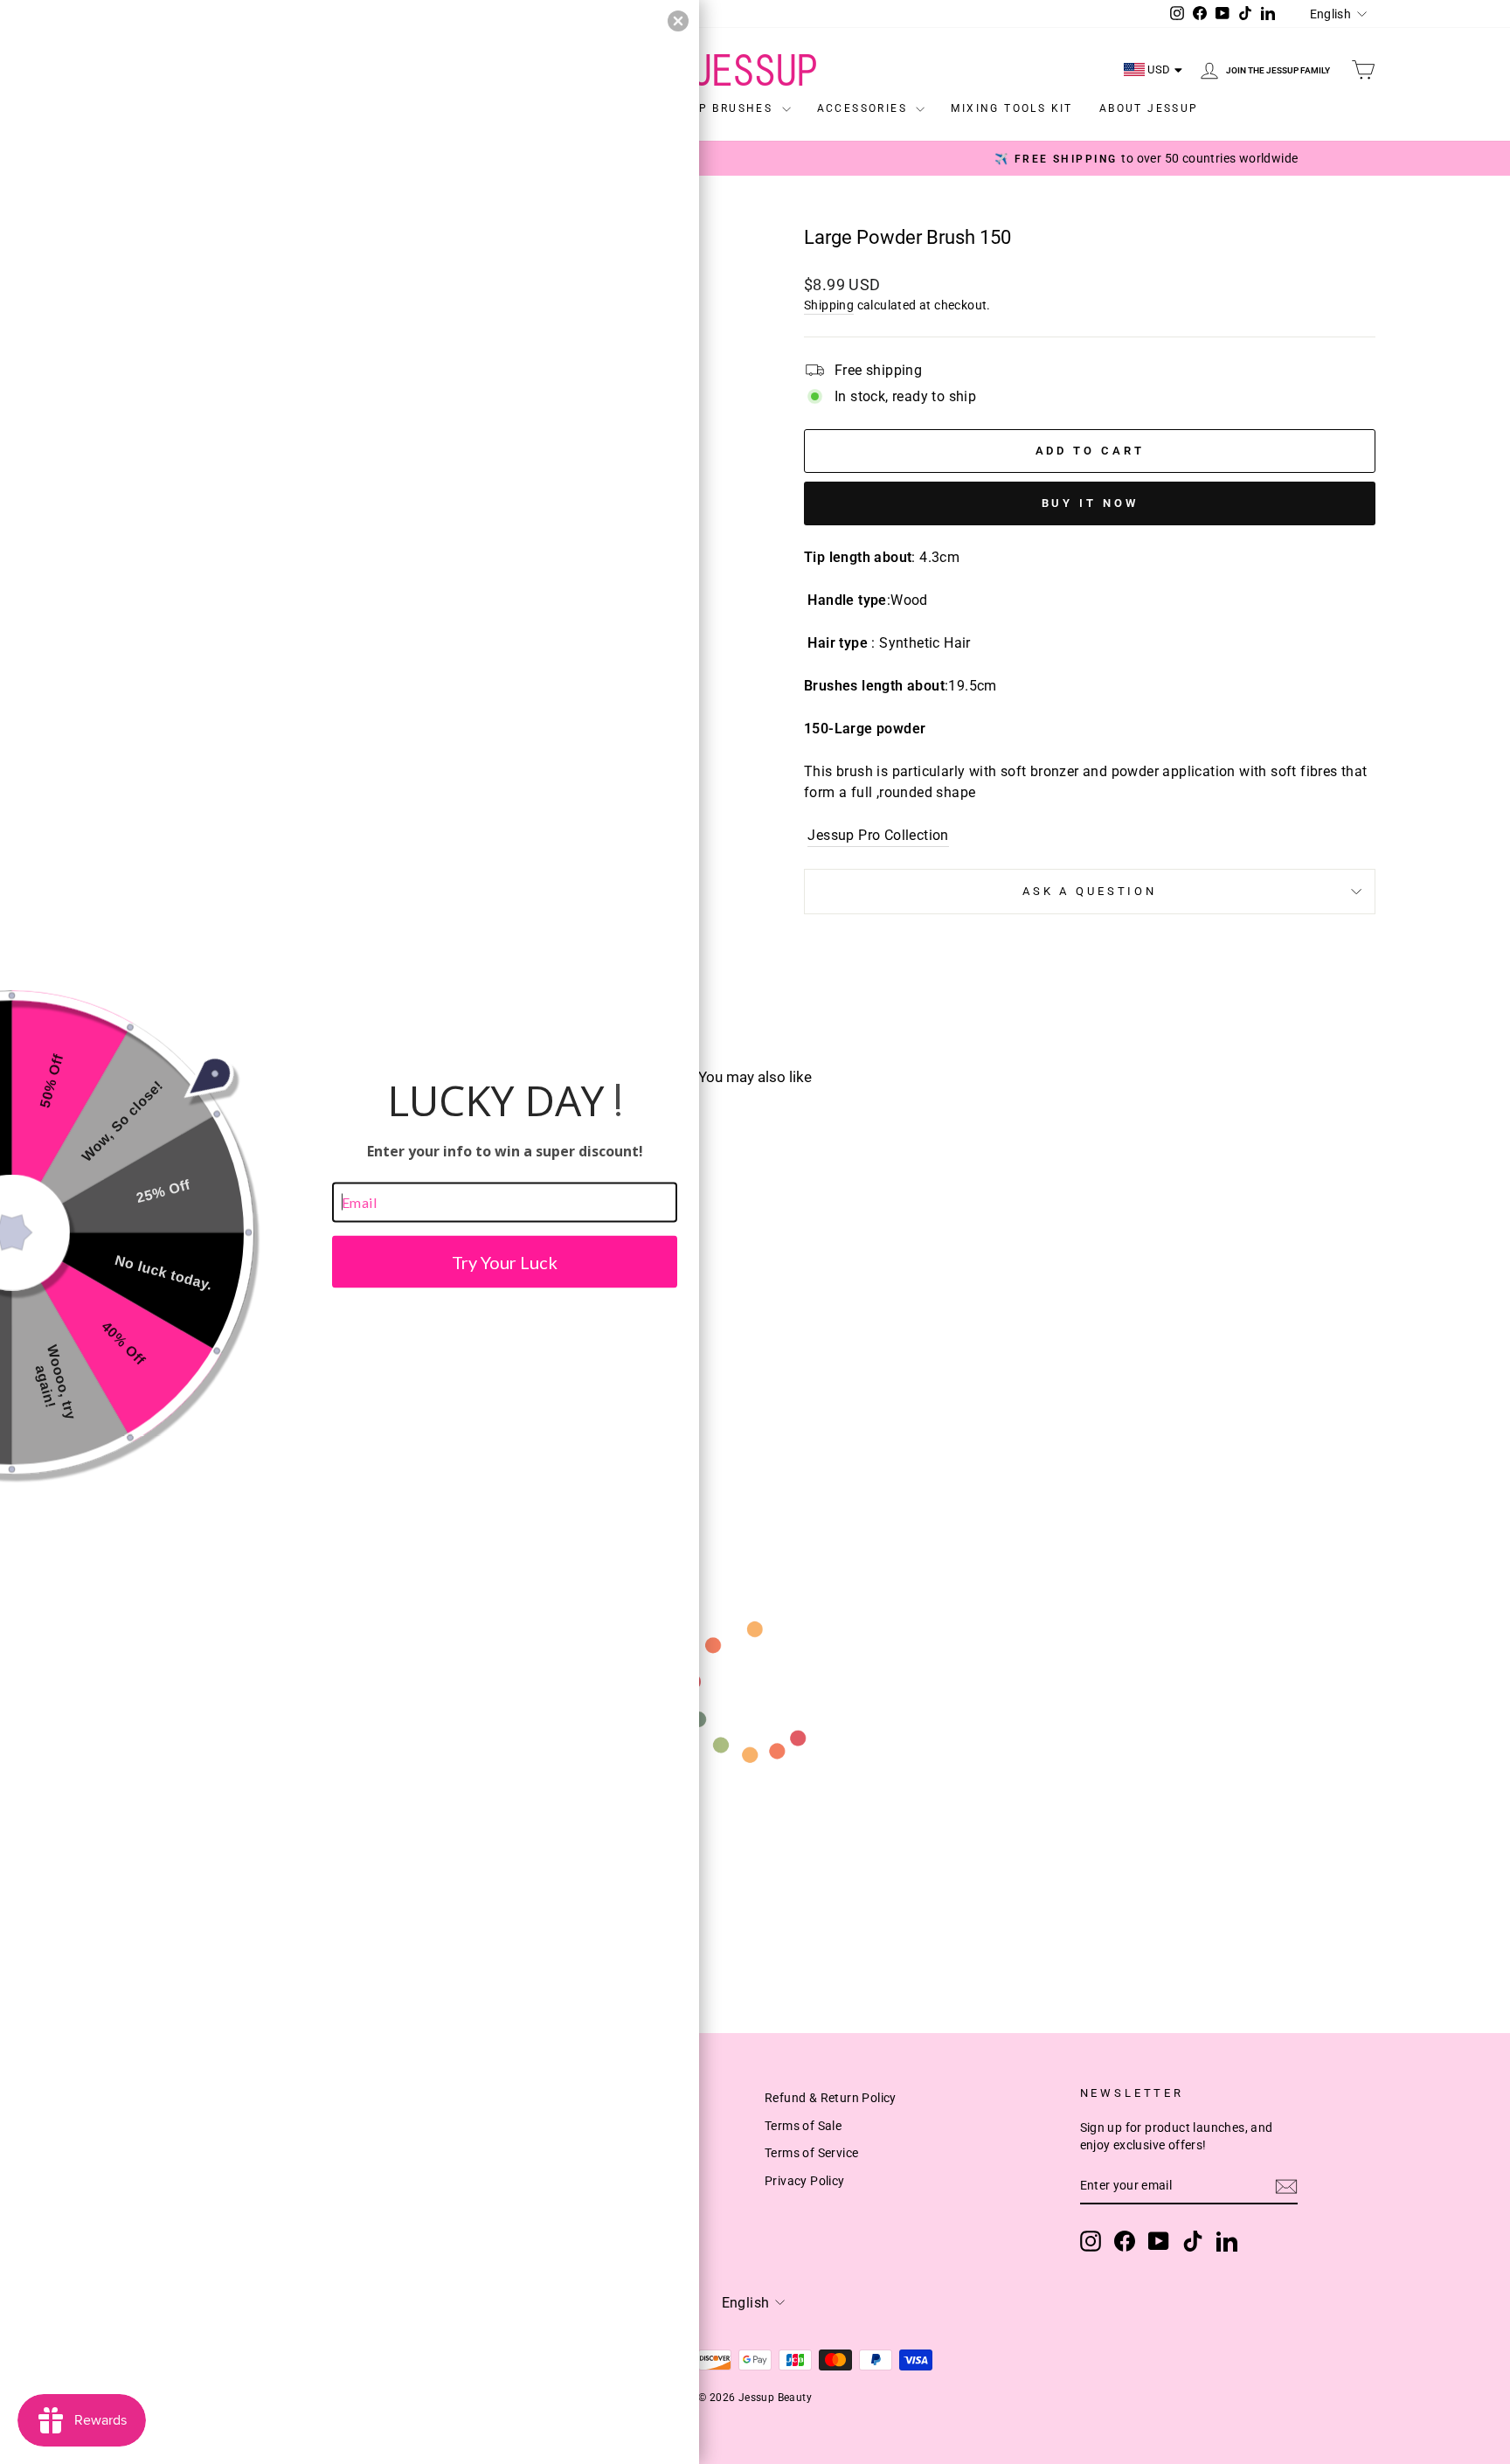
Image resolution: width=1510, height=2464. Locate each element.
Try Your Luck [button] (505, 1261)
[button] (678, 21)
